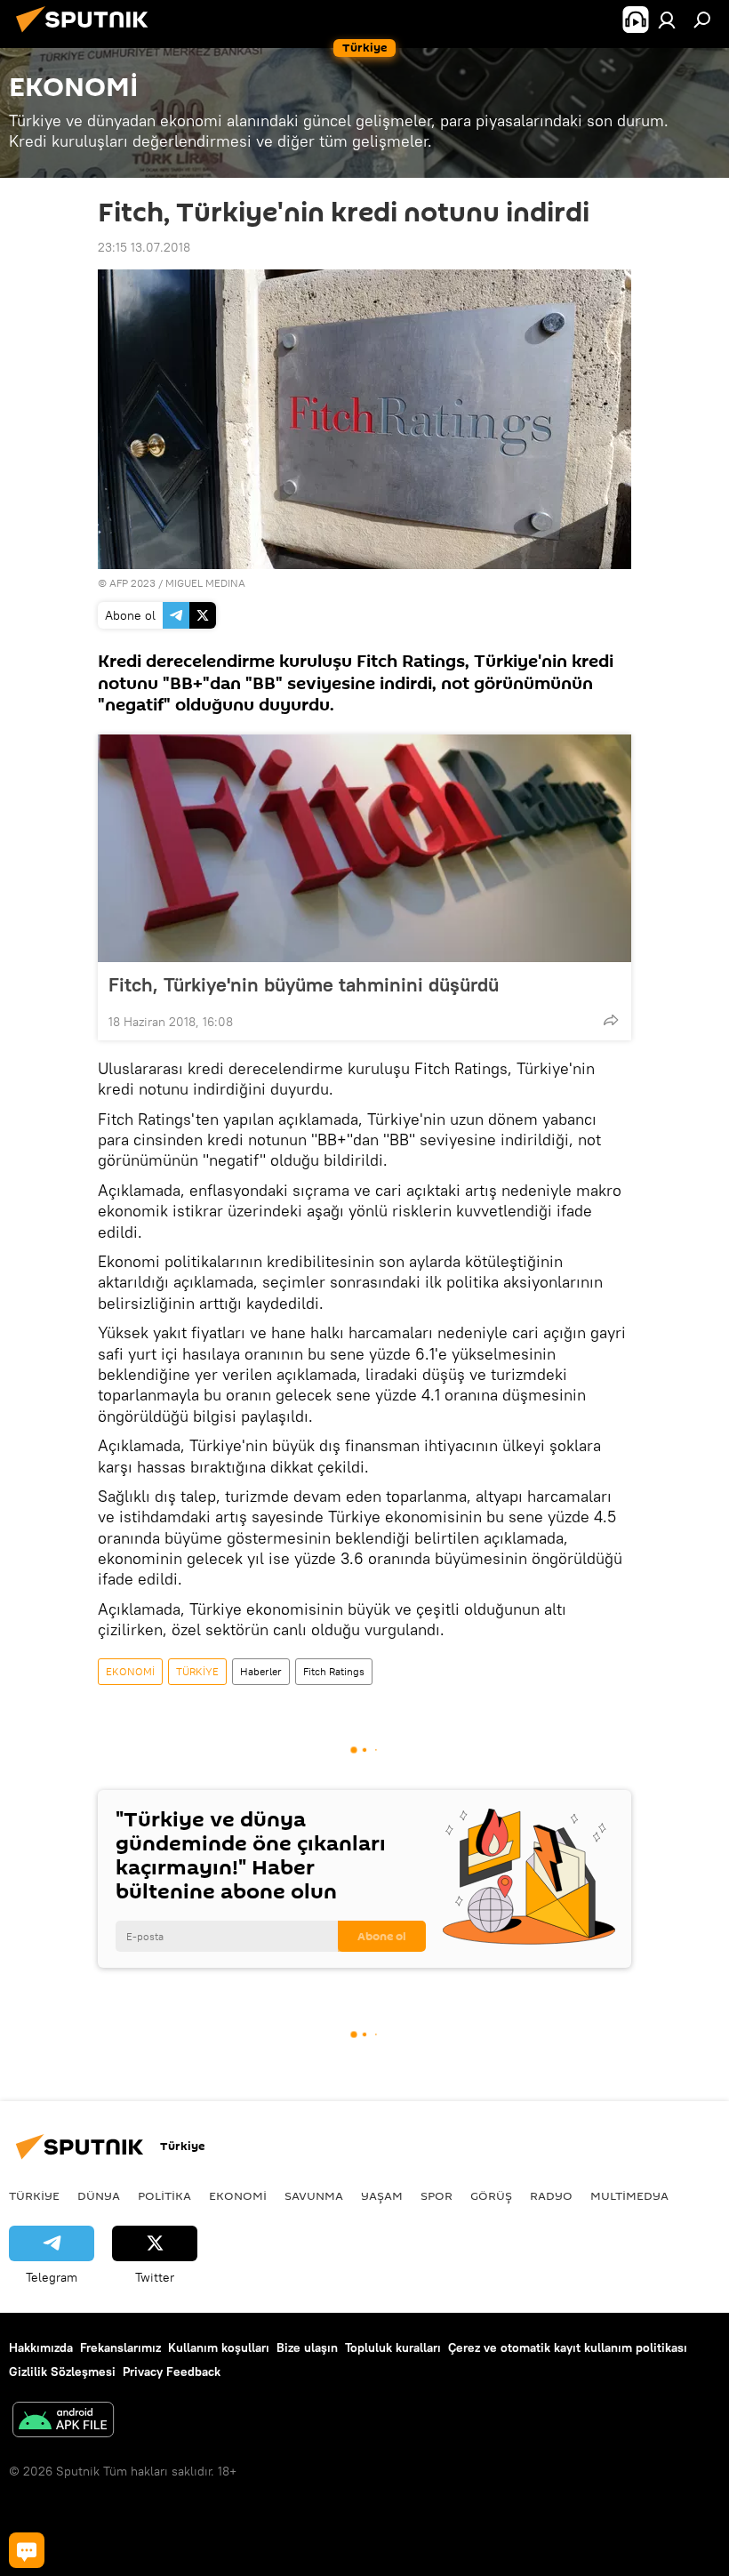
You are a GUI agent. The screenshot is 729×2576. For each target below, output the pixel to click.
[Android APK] (63, 2422)
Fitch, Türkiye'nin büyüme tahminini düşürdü (304, 984)
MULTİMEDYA (629, 2195)
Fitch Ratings (334, 1671)
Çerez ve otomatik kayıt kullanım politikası (568, 2347)
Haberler (261, 1671)
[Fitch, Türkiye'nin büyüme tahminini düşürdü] (364, 848)
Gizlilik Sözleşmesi (62, 2371)
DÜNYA (99, 2195)
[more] (611, 1020)
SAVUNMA (314, 2195)
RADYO (551, 2195)
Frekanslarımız (120, 2347)
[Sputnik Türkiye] (87, 35)
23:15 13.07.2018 (144, 247)
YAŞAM (382, 2195)
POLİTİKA (164, 2195)
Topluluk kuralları (393, 2347)
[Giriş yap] (667, 20)
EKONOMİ (130, 1671)
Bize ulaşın (307, 2347)
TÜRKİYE (197, 1671)
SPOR (437, 2195)
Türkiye (34, 2195)
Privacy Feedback (172, 2371)
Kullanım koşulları (219, 2347)
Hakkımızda (41, 2347)
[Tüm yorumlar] (27, 2550)
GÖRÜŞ (491, 2195)
